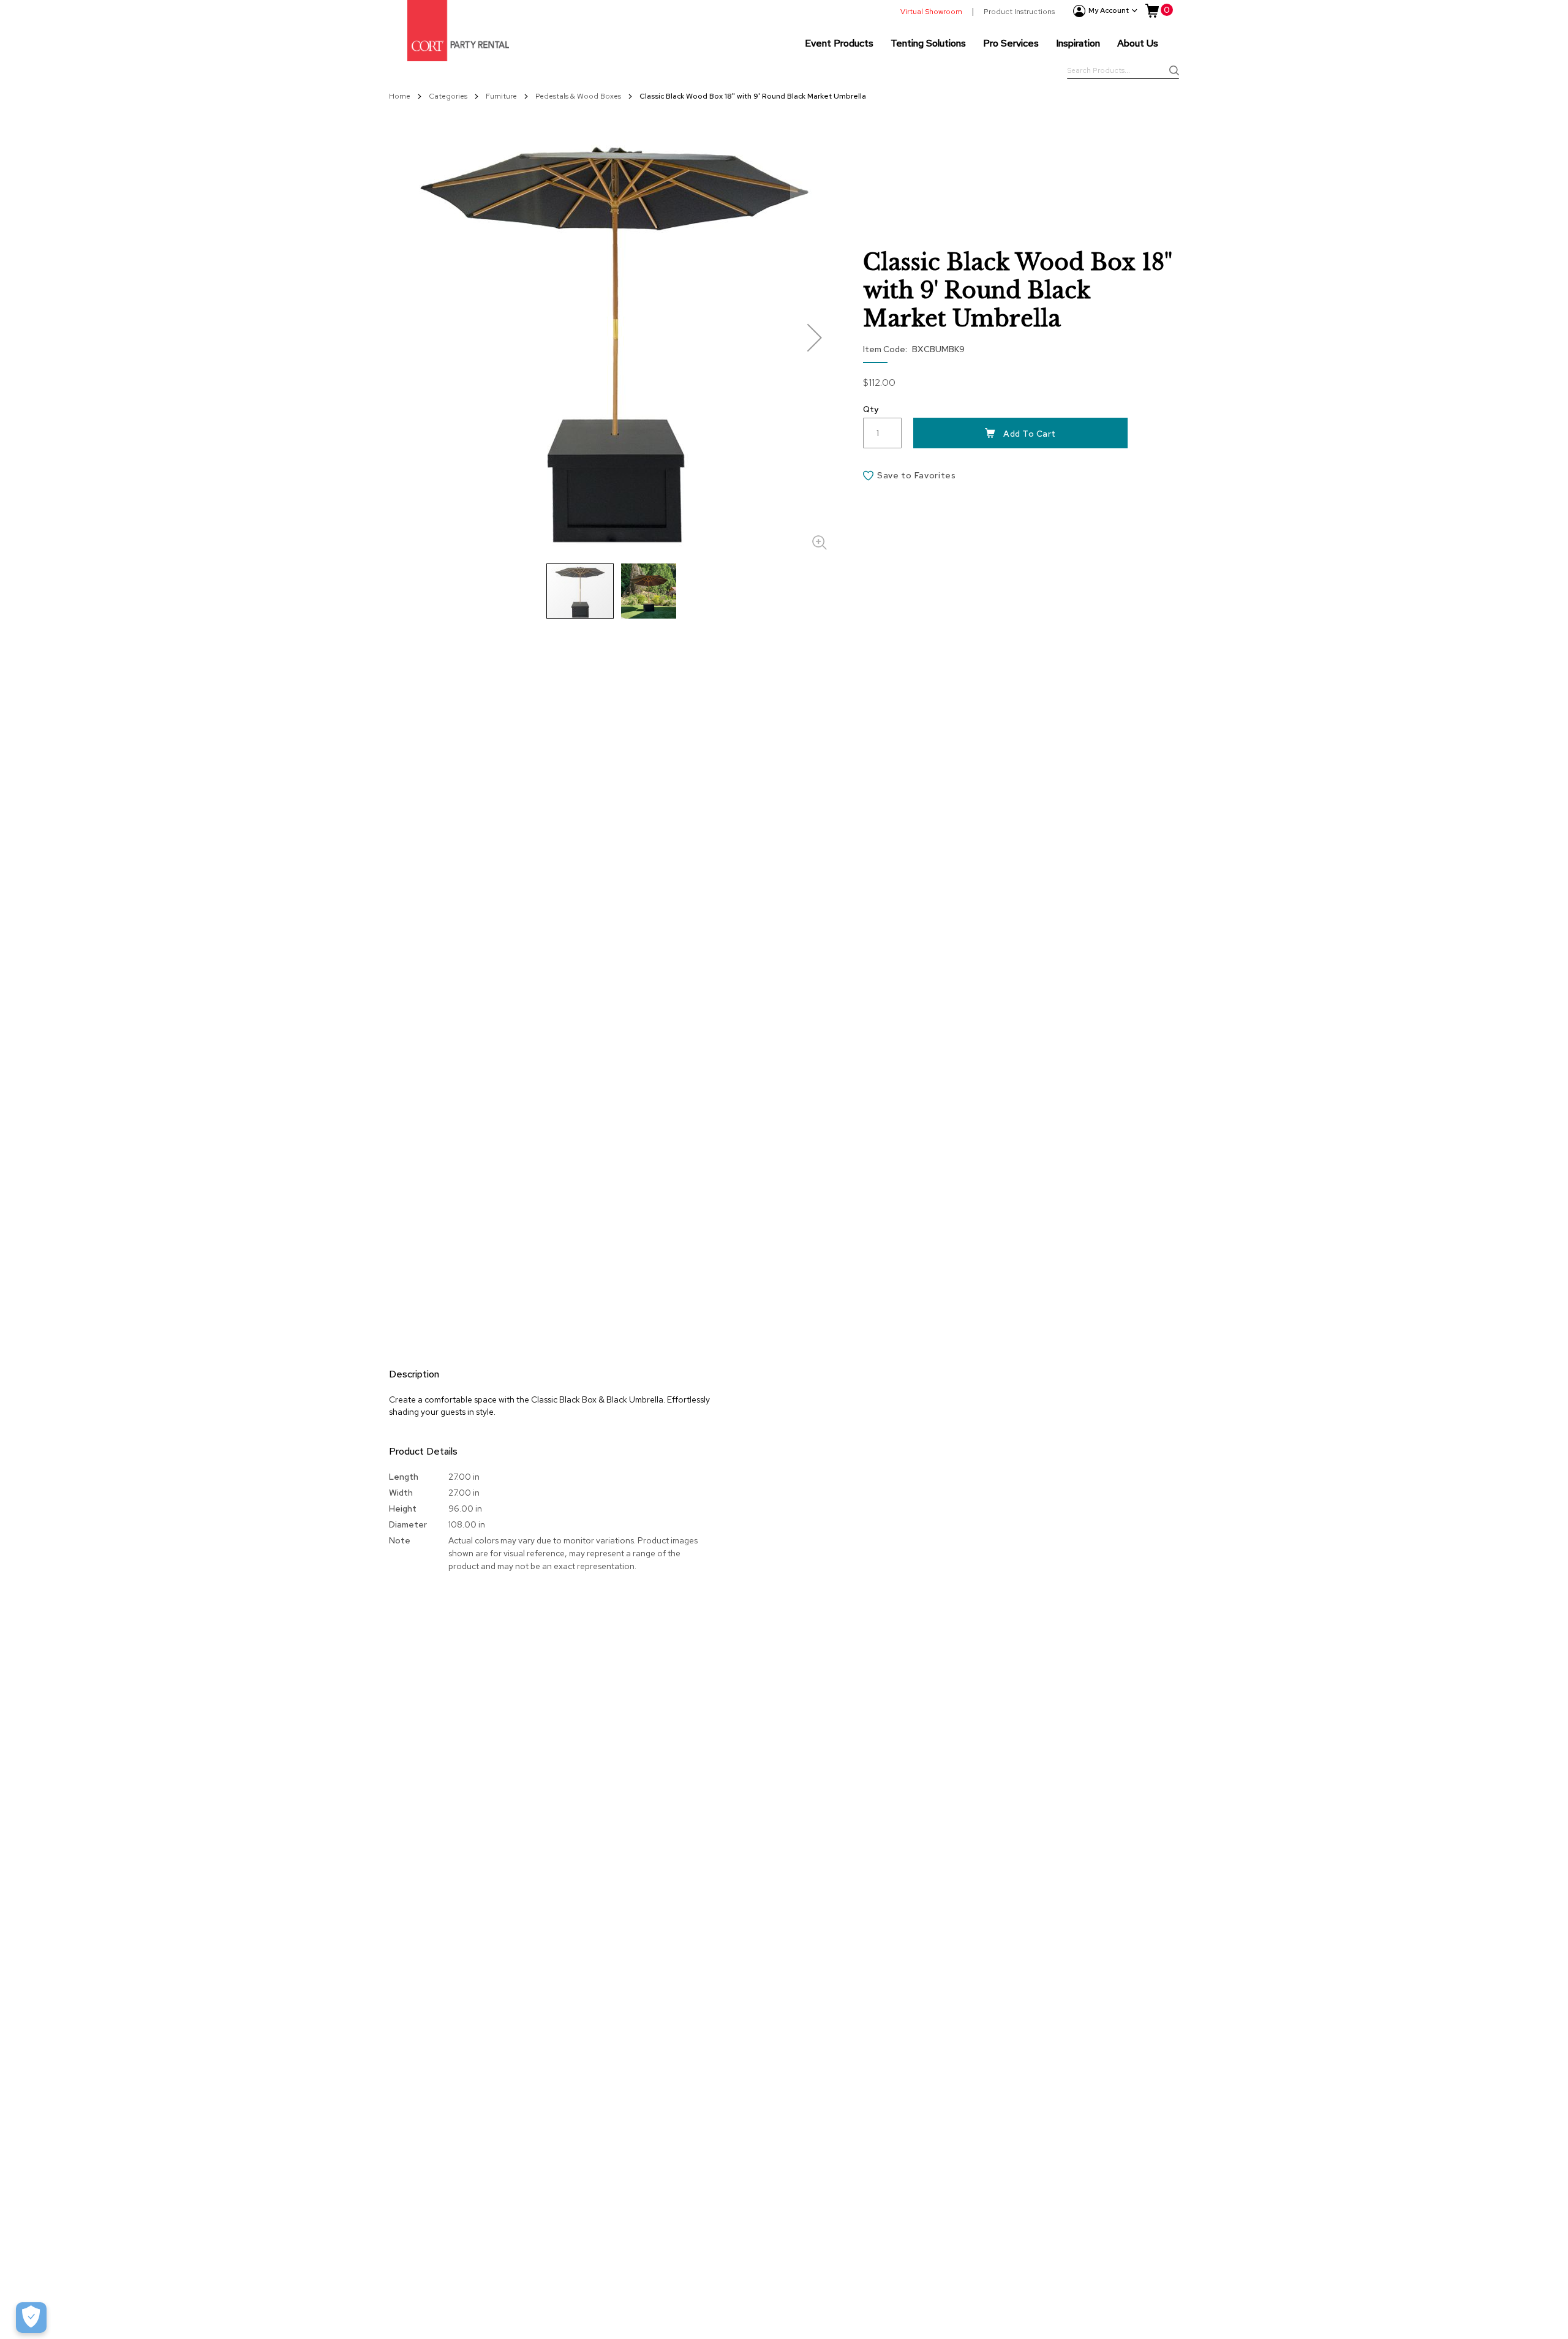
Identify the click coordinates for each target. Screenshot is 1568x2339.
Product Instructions (1019, 12)
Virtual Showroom (931, 12)
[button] (815, 337)
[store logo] (458, 31)
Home (401, 96)
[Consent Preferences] (31, 2318)
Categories (449, 96)
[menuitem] (839, 43)
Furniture (502, 96)
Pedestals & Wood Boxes (579, 96)
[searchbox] (1123, 72)
